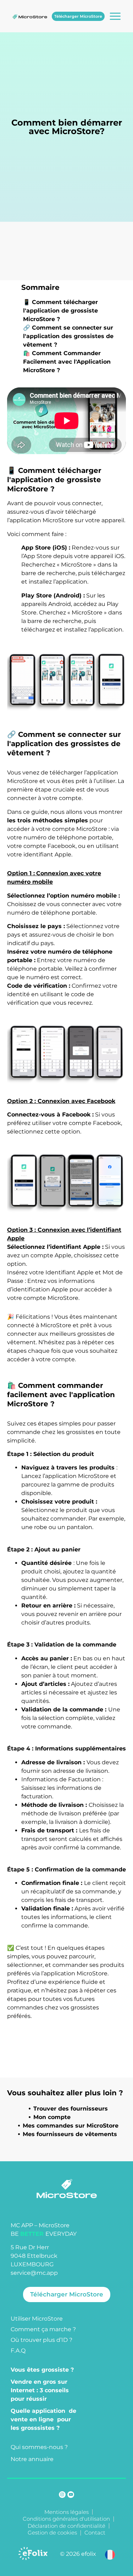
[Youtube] (71, 2495)
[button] (110, 2554)
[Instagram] (62, 2495)
